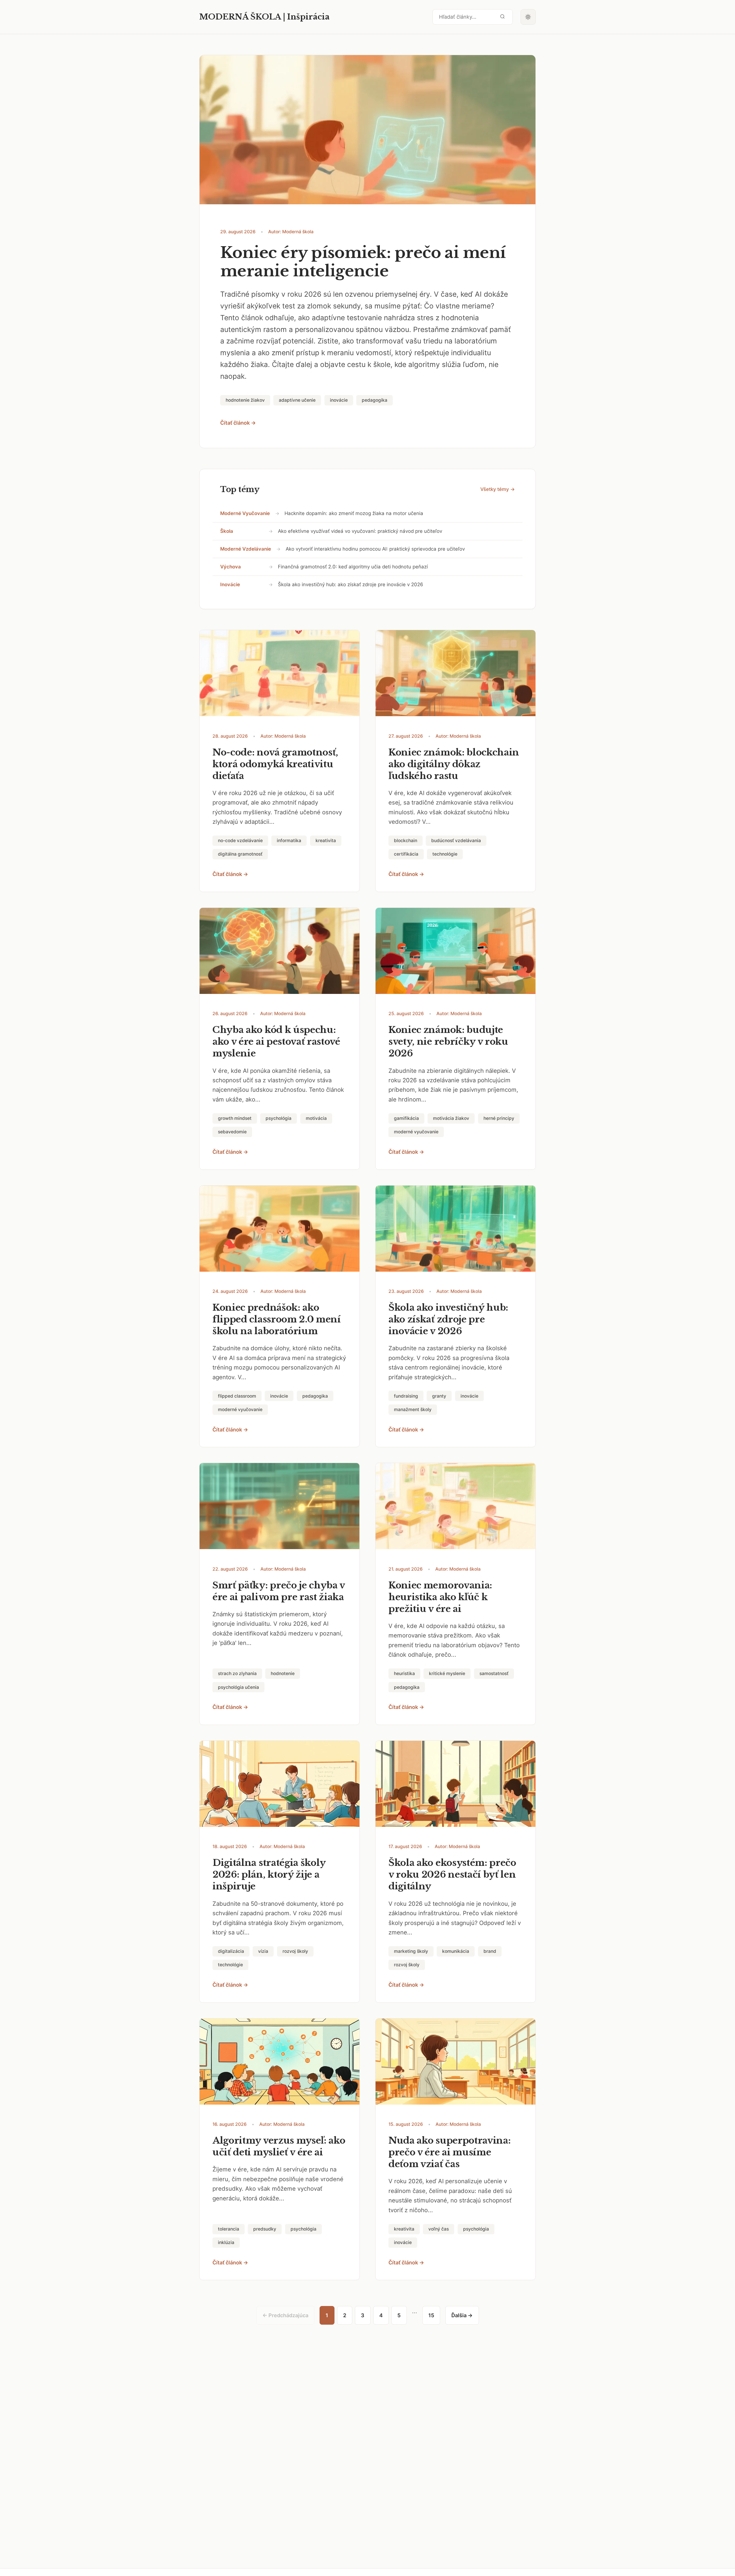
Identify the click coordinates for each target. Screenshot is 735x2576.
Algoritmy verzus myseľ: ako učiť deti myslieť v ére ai (279, 2146)
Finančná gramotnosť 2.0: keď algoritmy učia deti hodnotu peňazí (353, 567)
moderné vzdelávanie (246, 549)
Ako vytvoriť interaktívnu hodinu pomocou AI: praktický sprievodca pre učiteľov (375, 549)
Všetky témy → (498, 489)
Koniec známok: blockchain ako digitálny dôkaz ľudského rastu (454, 764)
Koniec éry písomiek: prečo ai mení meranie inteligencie (363, 262)
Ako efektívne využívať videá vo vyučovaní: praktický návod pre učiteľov (360, 531)
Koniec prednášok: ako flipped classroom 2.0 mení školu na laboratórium (277, 1319)
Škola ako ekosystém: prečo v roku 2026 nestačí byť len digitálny (452, 1874)
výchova (231, 567)
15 (431, 2315)
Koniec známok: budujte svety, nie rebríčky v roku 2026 (448, 1042)
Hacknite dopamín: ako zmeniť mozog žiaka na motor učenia (354, 513)
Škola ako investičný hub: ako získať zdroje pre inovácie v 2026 (351, 584)
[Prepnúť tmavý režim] (528, 17)
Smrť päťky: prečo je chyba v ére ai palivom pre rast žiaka (279, 1591)
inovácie (230, 584)
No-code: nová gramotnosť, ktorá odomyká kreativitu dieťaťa (275, 764)
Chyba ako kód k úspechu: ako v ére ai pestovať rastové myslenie (276, 1042)
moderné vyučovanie (245, 513)
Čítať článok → (238, 423)
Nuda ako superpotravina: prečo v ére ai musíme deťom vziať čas (449, 2152)
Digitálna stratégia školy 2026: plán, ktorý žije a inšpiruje (269, 1874)
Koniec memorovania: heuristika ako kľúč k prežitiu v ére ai (440, 1597)
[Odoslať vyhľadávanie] (502, 17)
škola (227, 531)
